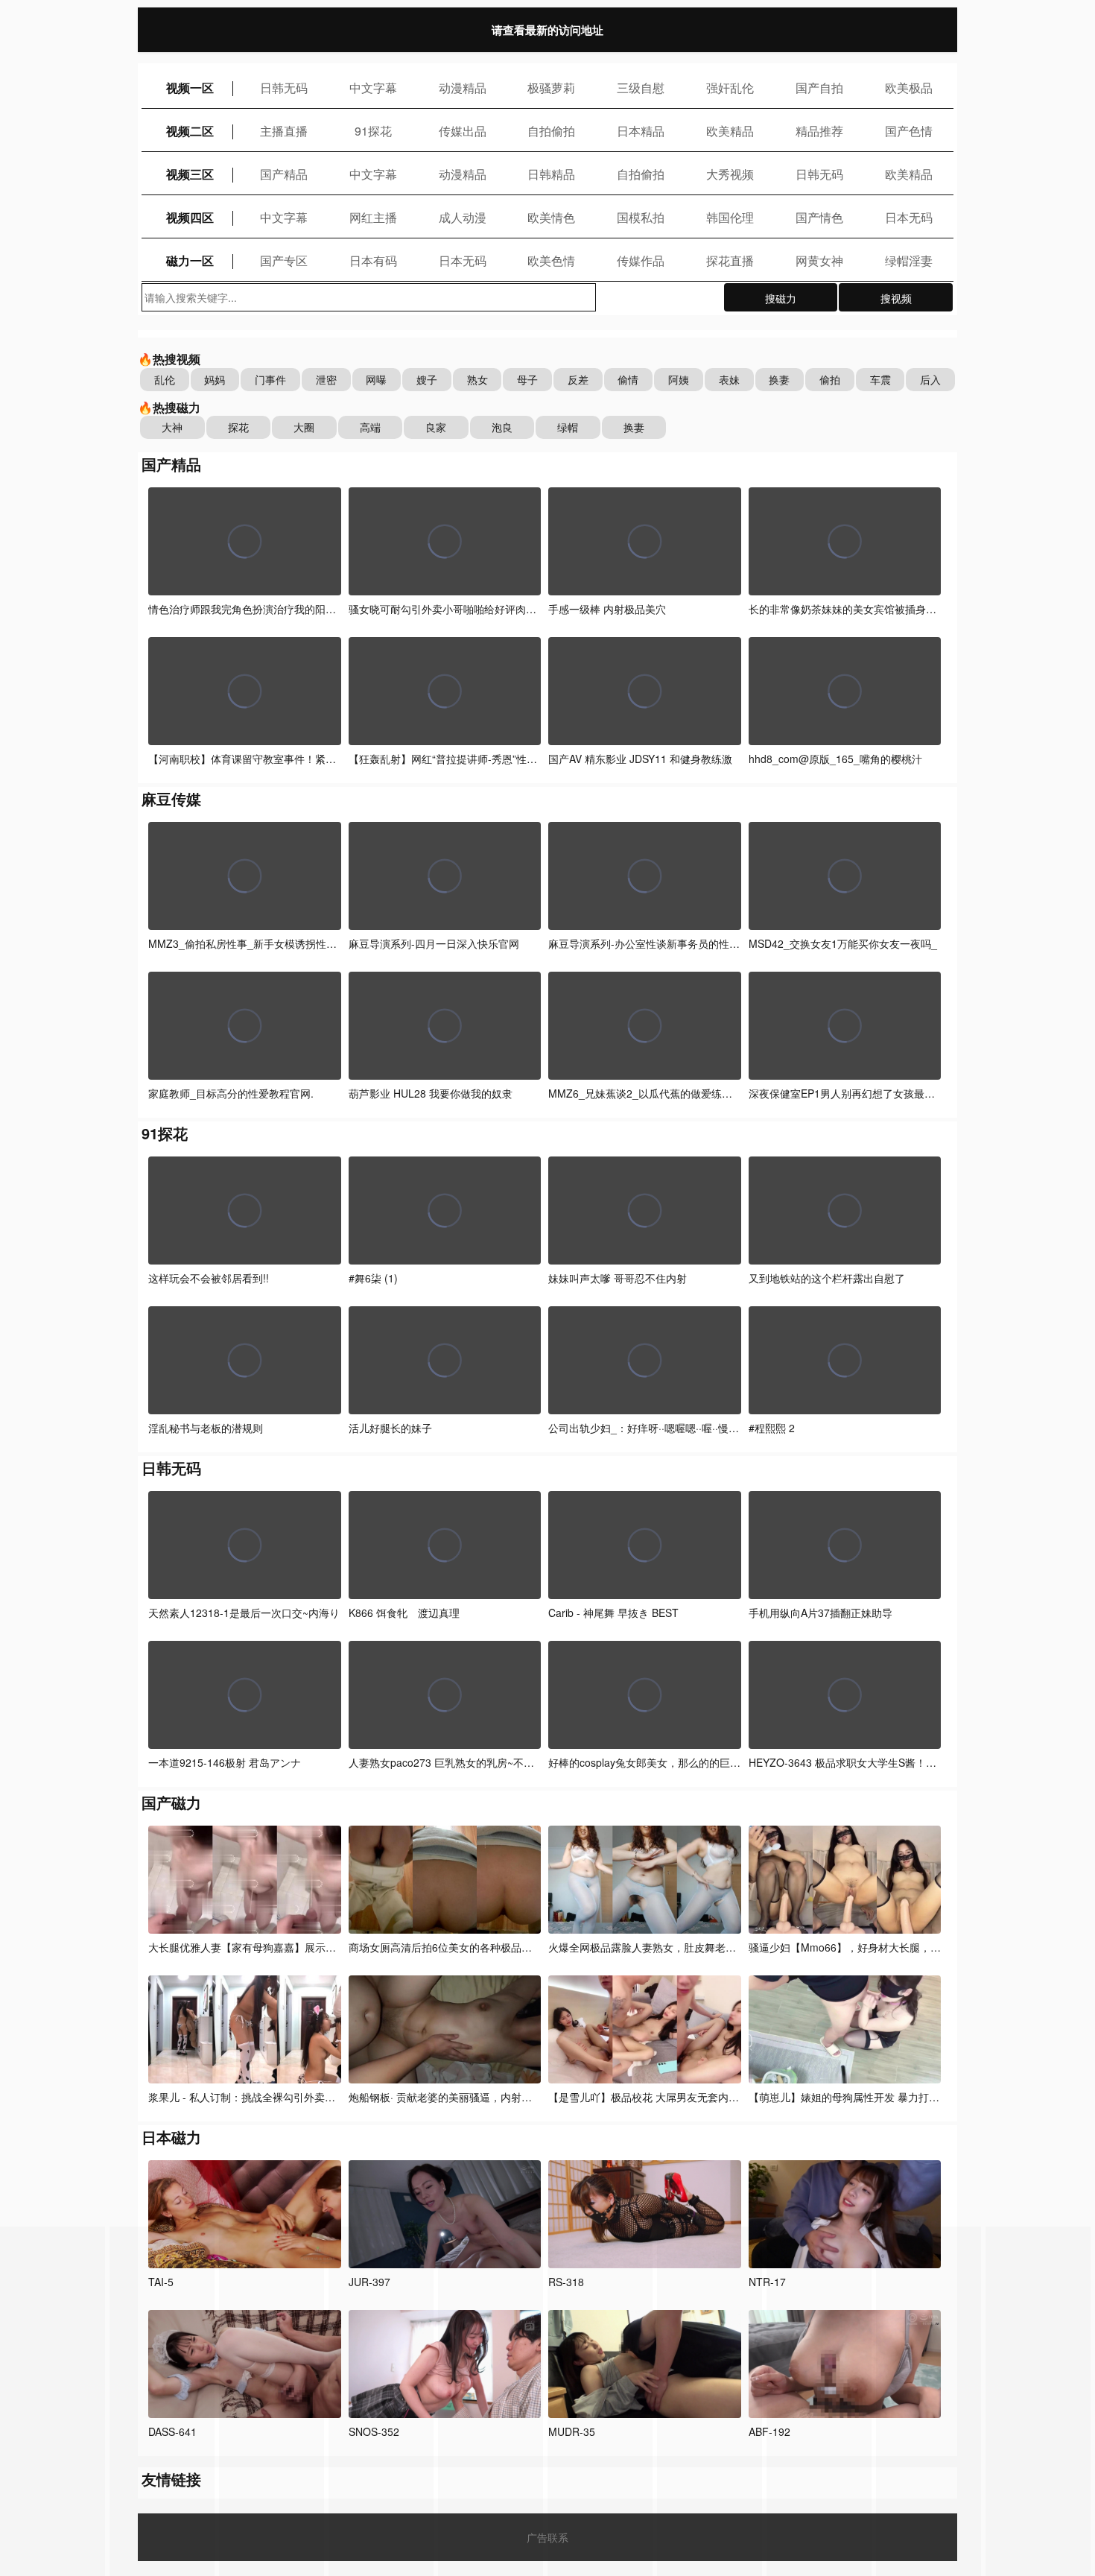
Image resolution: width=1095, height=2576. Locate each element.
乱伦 (165, 379)
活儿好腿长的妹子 (390, 1428)
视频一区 (190, 88)
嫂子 (427, 379)
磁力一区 (190, 260)
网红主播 (373, 217)
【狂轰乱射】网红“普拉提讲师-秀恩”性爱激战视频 (464, 759)
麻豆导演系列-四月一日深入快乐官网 (434, 943)
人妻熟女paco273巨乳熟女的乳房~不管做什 (452, 1762)
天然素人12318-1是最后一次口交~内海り (244, 1613)
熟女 (477, 379)
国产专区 (284, 260)
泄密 (326, 379)
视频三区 (190, 174)
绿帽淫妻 (909, 260)
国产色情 (909, 131)
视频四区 (190, 217)
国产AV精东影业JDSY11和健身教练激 (640, 759)
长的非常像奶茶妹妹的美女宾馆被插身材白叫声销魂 (869, 609)
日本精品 (641, 131)
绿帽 (568, 427)
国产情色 (819, 217)
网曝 (376, 379)
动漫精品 (463, 88)
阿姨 (679, 379)
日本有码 (373, 260)
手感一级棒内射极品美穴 (607, 609)
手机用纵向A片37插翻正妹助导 (821, 1613)
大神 (172, 427)
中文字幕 (373, 88)
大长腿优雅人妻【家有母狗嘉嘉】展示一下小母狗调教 (273, 1947)
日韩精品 (551, 174)
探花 (238, 427)
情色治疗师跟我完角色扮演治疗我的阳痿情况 (253, 609)
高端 (370, 427)
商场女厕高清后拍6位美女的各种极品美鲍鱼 (451, 1947)
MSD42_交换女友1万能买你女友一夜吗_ (843, 943)
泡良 (502, 427)
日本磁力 (171, 2137)
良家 (436, 427)
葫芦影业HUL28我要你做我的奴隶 (431, 1093)
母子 (527, 379)
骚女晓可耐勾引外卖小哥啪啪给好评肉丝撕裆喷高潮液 (474, 609)
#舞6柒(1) (373, 1278)
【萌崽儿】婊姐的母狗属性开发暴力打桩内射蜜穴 (865, 2097)
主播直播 (284, 131)
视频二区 (190, 131)
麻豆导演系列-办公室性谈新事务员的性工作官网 (660, 943)
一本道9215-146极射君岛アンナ (225, 1762)
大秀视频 (730, 174)
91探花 (373, 131)
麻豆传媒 (171, 798)
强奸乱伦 (730, 88)
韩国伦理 (730, 217)
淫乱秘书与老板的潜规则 (206, 1428)
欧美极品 (909, 88)
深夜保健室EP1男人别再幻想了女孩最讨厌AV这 (858, 1093)
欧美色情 (551, 260)
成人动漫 (463, 217)
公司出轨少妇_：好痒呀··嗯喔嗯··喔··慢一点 (649, 1428)
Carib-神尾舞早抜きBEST (613, 1613)
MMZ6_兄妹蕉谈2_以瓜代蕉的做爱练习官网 (651, 1093)
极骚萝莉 (551, 88)
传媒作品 (641, 260)
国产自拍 (819, 88)
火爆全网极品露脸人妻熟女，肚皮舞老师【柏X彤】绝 (672, 1947)
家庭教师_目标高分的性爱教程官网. (231, 1093)
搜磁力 (781, 298)
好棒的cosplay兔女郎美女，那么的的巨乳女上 (655, 1762)
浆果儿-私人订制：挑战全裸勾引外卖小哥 (247, 2097)
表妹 (729, 379)
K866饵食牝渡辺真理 (404, 1613)
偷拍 (830, 379)
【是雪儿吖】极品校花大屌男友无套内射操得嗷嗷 (666, 2097)
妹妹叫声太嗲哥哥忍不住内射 (618, 1278)
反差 (578, 379)
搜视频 (896, 298)
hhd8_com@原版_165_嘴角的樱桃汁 (835, 759)
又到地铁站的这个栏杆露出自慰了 (827, 1278)
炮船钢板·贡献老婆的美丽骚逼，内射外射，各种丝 (466, 2097)
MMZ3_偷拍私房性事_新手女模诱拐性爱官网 (253, 943)
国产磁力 (171, 1802)
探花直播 (730, 260)
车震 (880, 379)
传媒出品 (463, 131)
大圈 (304, 427)
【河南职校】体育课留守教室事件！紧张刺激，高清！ (273, 759)
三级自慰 (641, 88)
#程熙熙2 (772, 1428)
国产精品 (284, 174)
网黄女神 (819, 260)
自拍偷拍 (551, 131)
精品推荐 (819, 131)
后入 (930, 379)
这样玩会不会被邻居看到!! (209, 1278)
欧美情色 (551, 217)
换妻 (779, 379)
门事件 (270, 379)
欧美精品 (730, 131)
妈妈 (215, 379)
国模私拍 (641, 217)
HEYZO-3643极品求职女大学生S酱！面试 (848, 1762)
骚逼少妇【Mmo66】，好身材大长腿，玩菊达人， (866, 1947)
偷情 (628, 379)
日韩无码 (284, 88)
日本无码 (909, 217)
